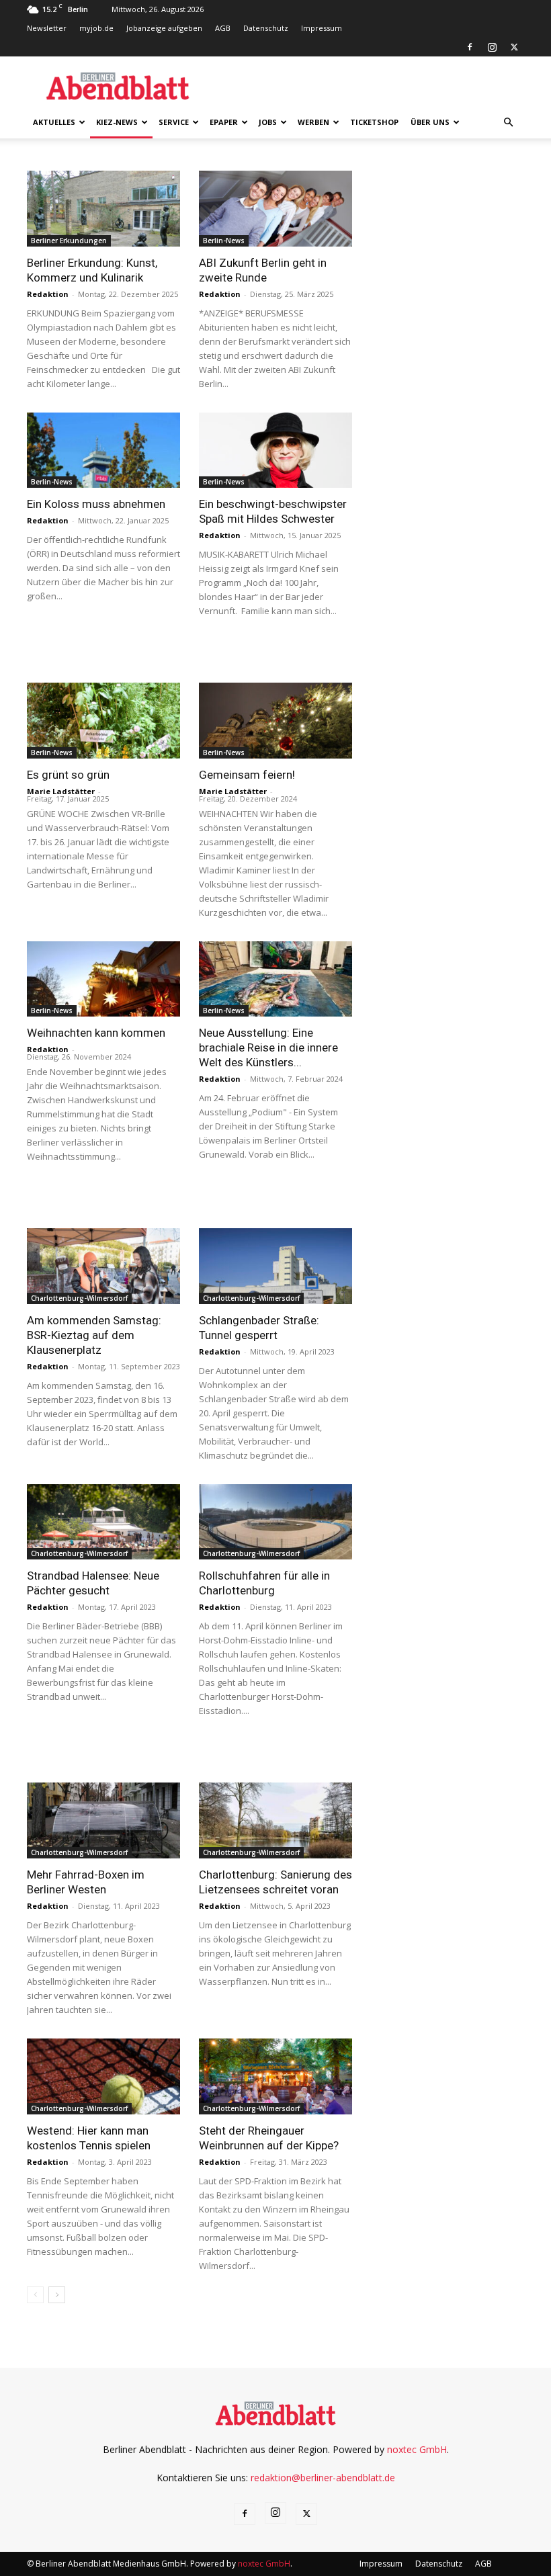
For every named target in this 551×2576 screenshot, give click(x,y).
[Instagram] (492, 47)
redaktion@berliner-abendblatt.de (323, 2478)
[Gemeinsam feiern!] (275, 721)
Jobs (268, 122)
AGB (223, 28)
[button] (508, 123)
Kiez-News (117, 122)
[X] (514, 47)
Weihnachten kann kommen (96, 1033)
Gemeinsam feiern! (247, 775)
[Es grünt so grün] (103, 721)
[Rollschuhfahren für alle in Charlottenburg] (275, 1522)
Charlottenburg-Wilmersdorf (79, 1298)
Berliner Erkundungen (69, 241)
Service (174, 122)
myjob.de (96, 28)
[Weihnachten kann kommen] (103, 979)
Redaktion (48, 294)
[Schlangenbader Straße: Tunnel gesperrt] (275, 1266)
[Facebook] (470, 47)
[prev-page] (35, 2295)
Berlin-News (224, 241)
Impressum (322, 28)
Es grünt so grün (68, 775)
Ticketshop (374, 122)
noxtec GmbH (417, 2449)
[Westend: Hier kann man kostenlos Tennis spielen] (103, 2076)
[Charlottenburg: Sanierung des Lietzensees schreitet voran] (275, 1820)
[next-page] (57, 2295)
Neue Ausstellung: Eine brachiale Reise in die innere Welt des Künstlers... (268, 1047)
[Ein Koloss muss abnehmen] (103, 450)
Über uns (430, 122)
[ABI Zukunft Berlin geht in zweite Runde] (275, 209)
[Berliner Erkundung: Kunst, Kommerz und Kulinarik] (103, 209)
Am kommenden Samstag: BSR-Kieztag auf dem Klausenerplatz (94, 1335)
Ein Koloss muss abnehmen (96, 504)
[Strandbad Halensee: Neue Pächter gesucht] (103, 1522)
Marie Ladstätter (61, 791)
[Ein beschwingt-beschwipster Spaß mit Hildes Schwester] (275, 450)
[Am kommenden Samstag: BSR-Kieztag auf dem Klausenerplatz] (103, 1266)
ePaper (224, 122)
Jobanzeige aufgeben (164, 28)
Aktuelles (54, 122)
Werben (313, 122)
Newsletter (47, 28)
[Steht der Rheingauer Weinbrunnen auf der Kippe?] (275, 2076)
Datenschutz (266, 28)
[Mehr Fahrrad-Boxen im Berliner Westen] (103, 1820)
